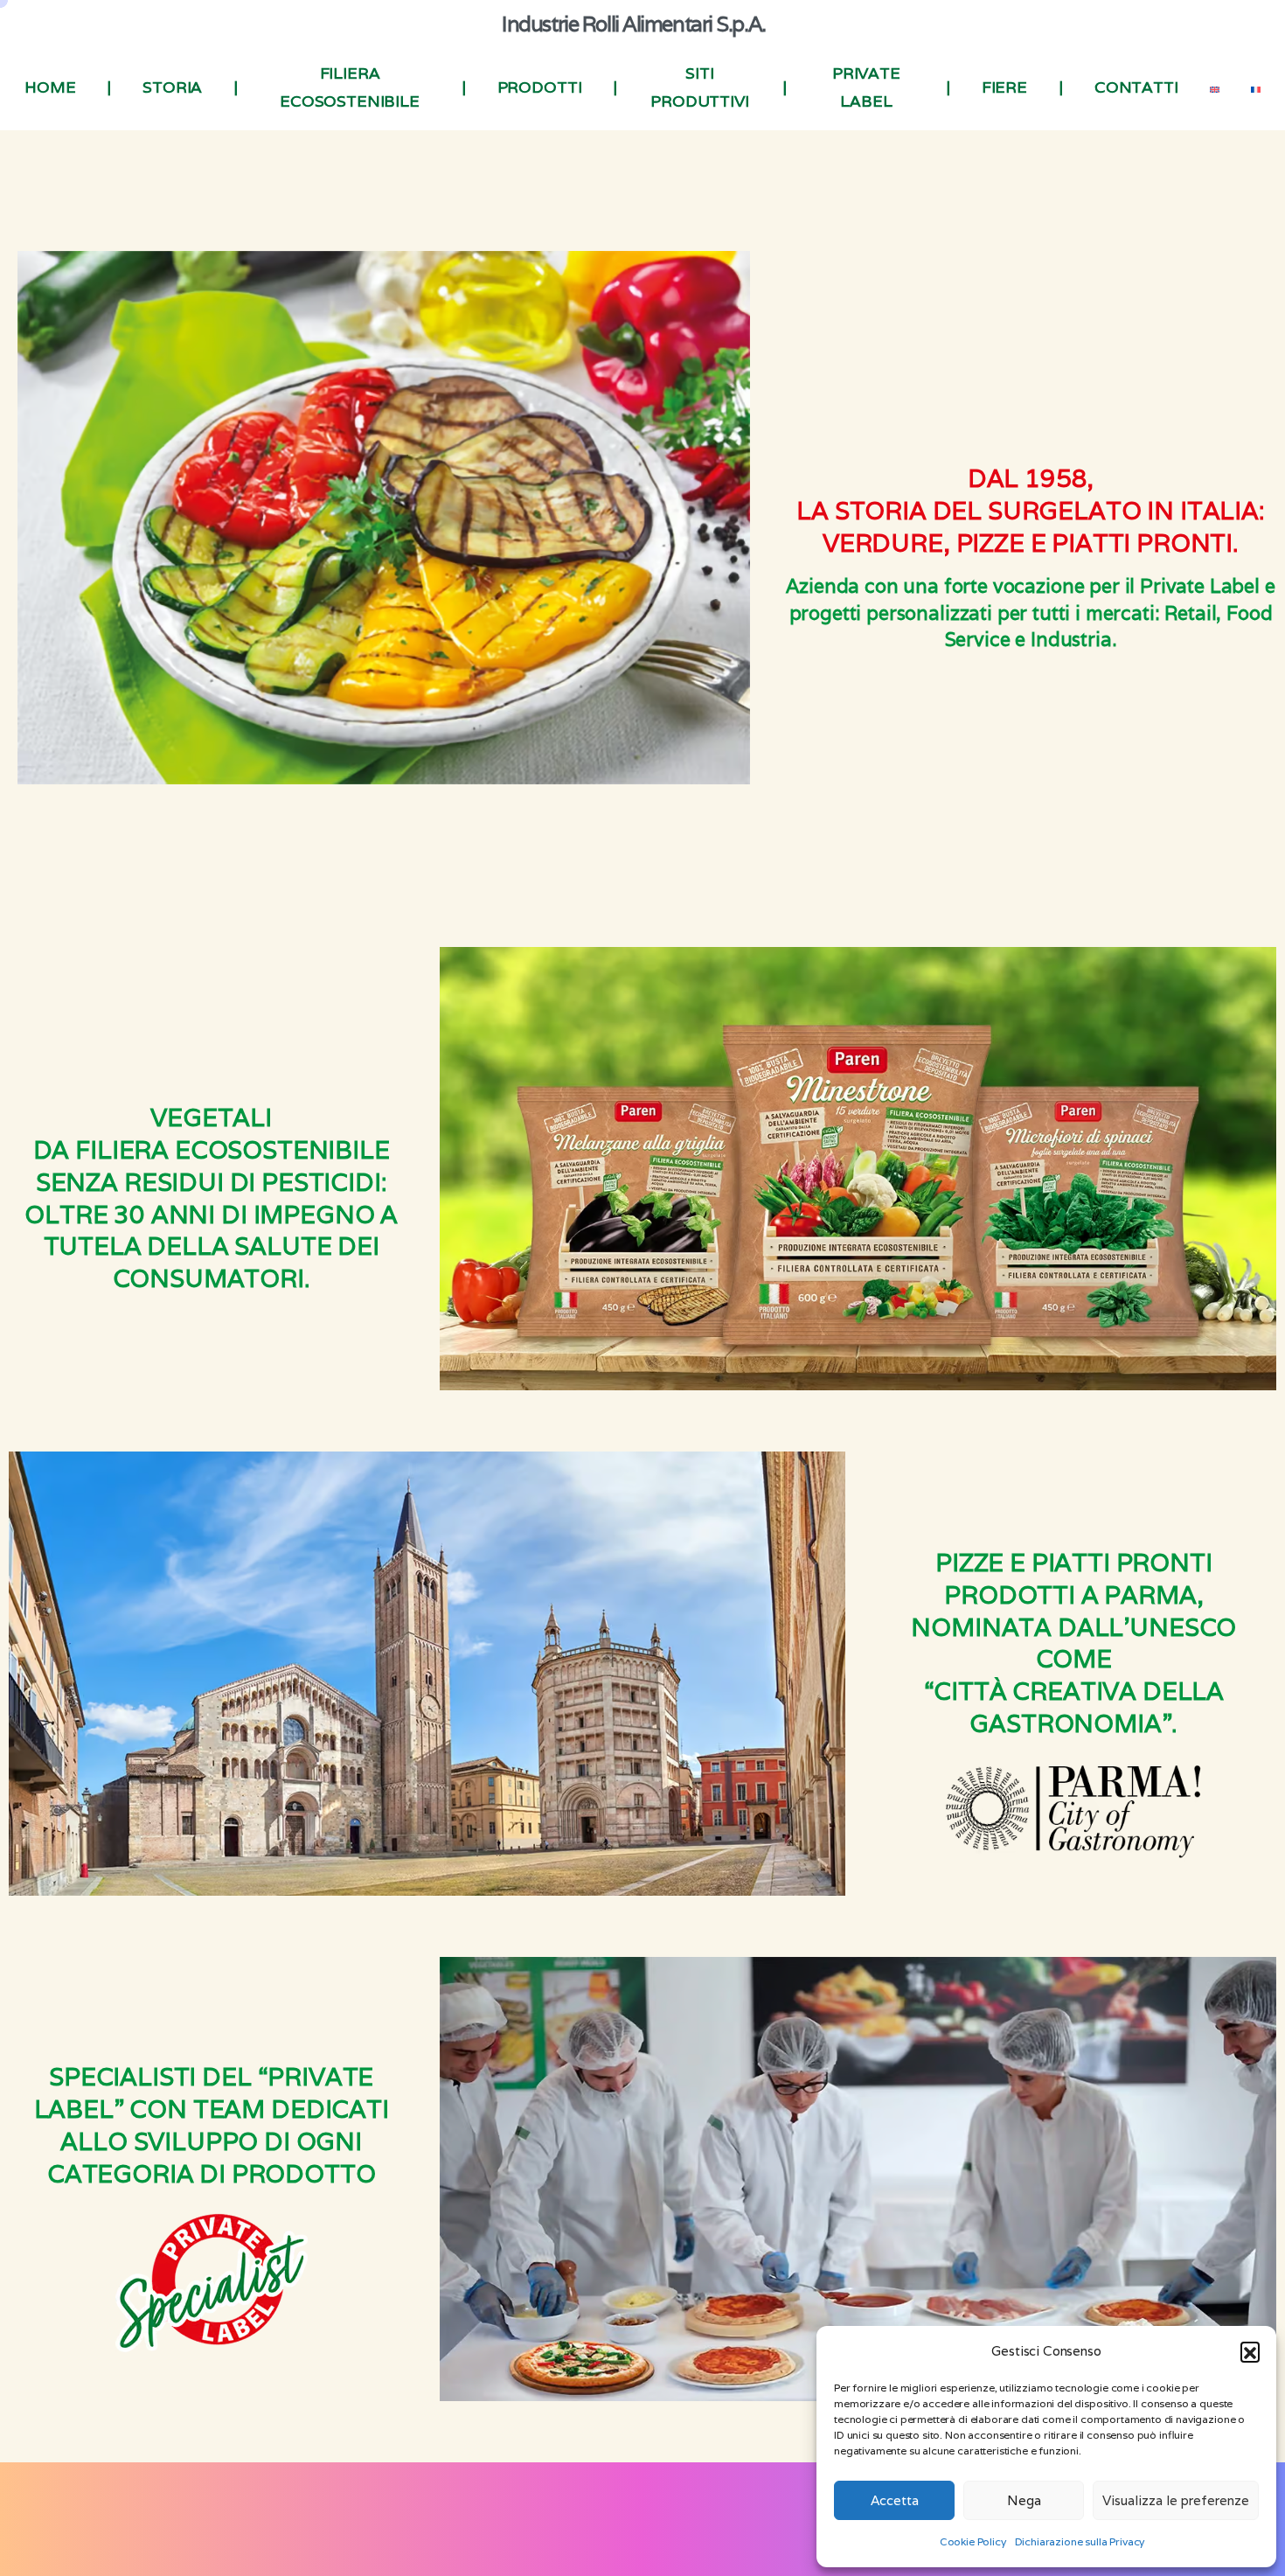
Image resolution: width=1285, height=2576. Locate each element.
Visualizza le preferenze (1176, 2500)
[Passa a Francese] (1256, 87)
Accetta (895, 2500)
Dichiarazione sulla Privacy (1080, 2541)
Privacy (502, 2531)
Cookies (554, 2531)
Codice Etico (622, 2531)
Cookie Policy (973, 2541)
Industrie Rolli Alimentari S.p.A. (633, 24)
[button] (1250, 2351)
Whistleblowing (710, 2531)
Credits (783, 2531)
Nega (1024, 2500)
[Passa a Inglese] (1215, 87)
